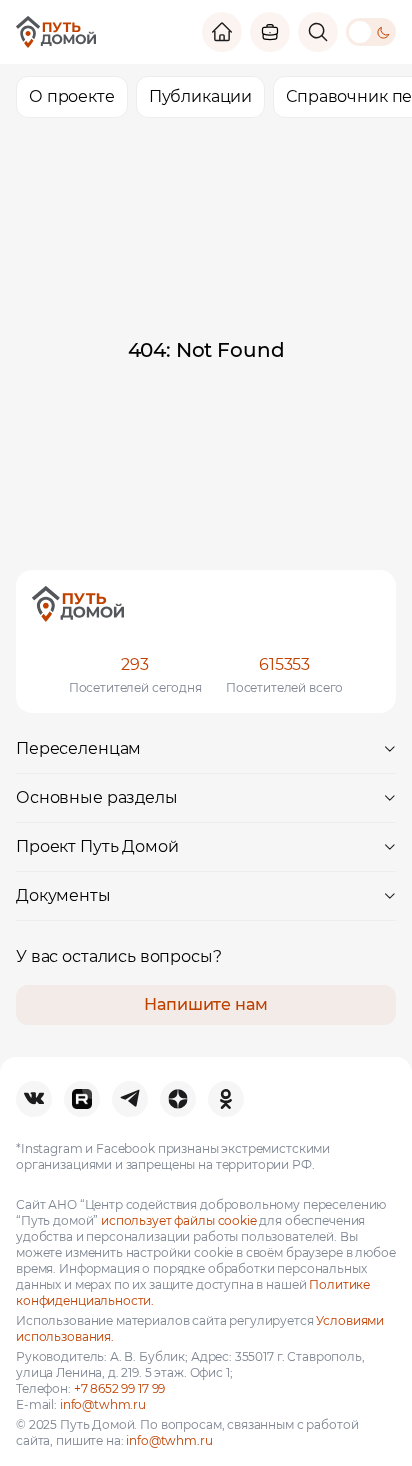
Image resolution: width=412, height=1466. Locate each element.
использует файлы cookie (179, 1220)
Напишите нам (205, 1004)
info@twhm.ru (103, 1404)
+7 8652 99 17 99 (120, 1388)
